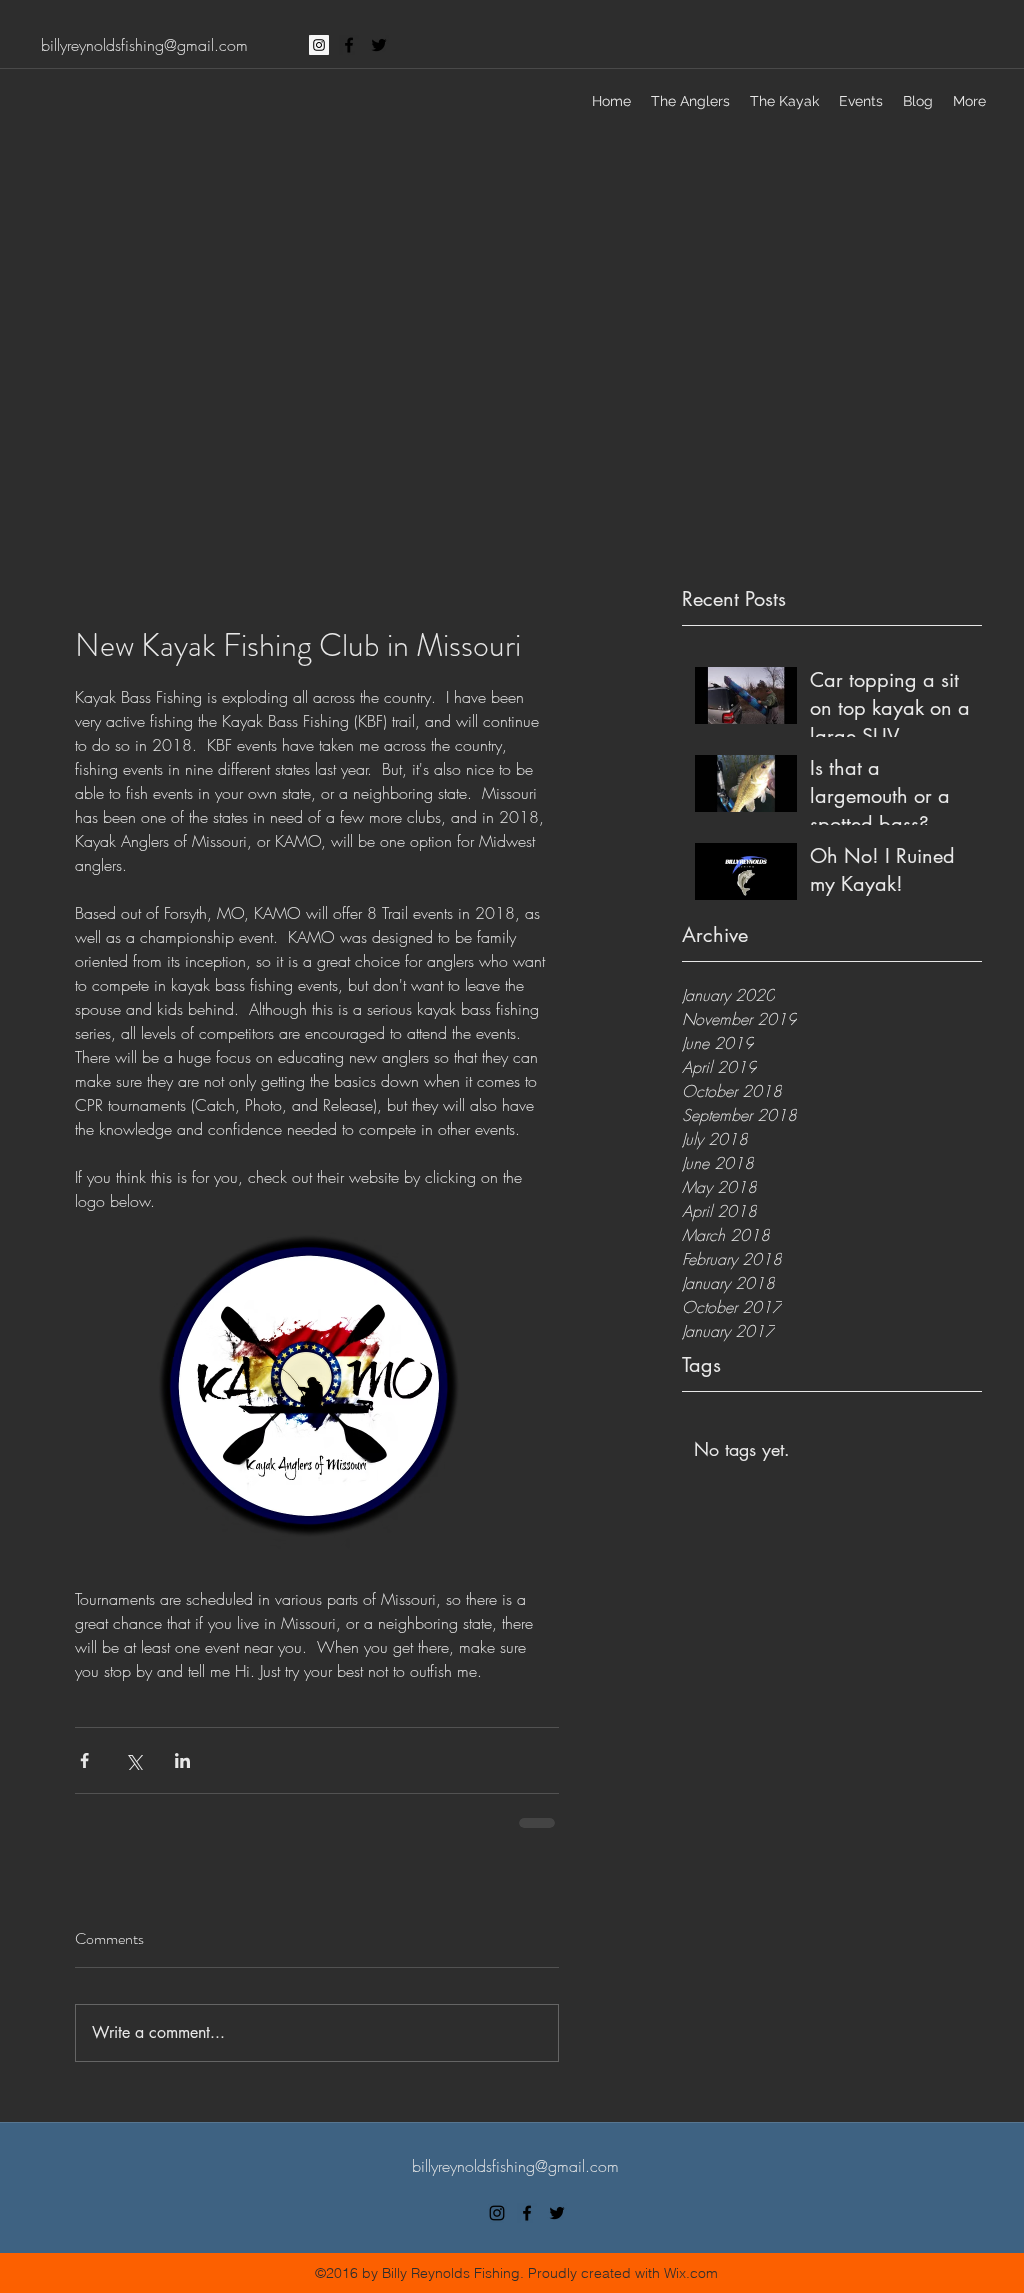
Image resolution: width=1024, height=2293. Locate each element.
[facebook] (349, 45)
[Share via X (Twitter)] (133, 1760)
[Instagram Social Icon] (319, 45)
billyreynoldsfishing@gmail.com (144, 45)
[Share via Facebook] (84, 1760)
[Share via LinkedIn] (182, 1760)
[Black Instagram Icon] (497, 2213)
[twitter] (379, 45)
